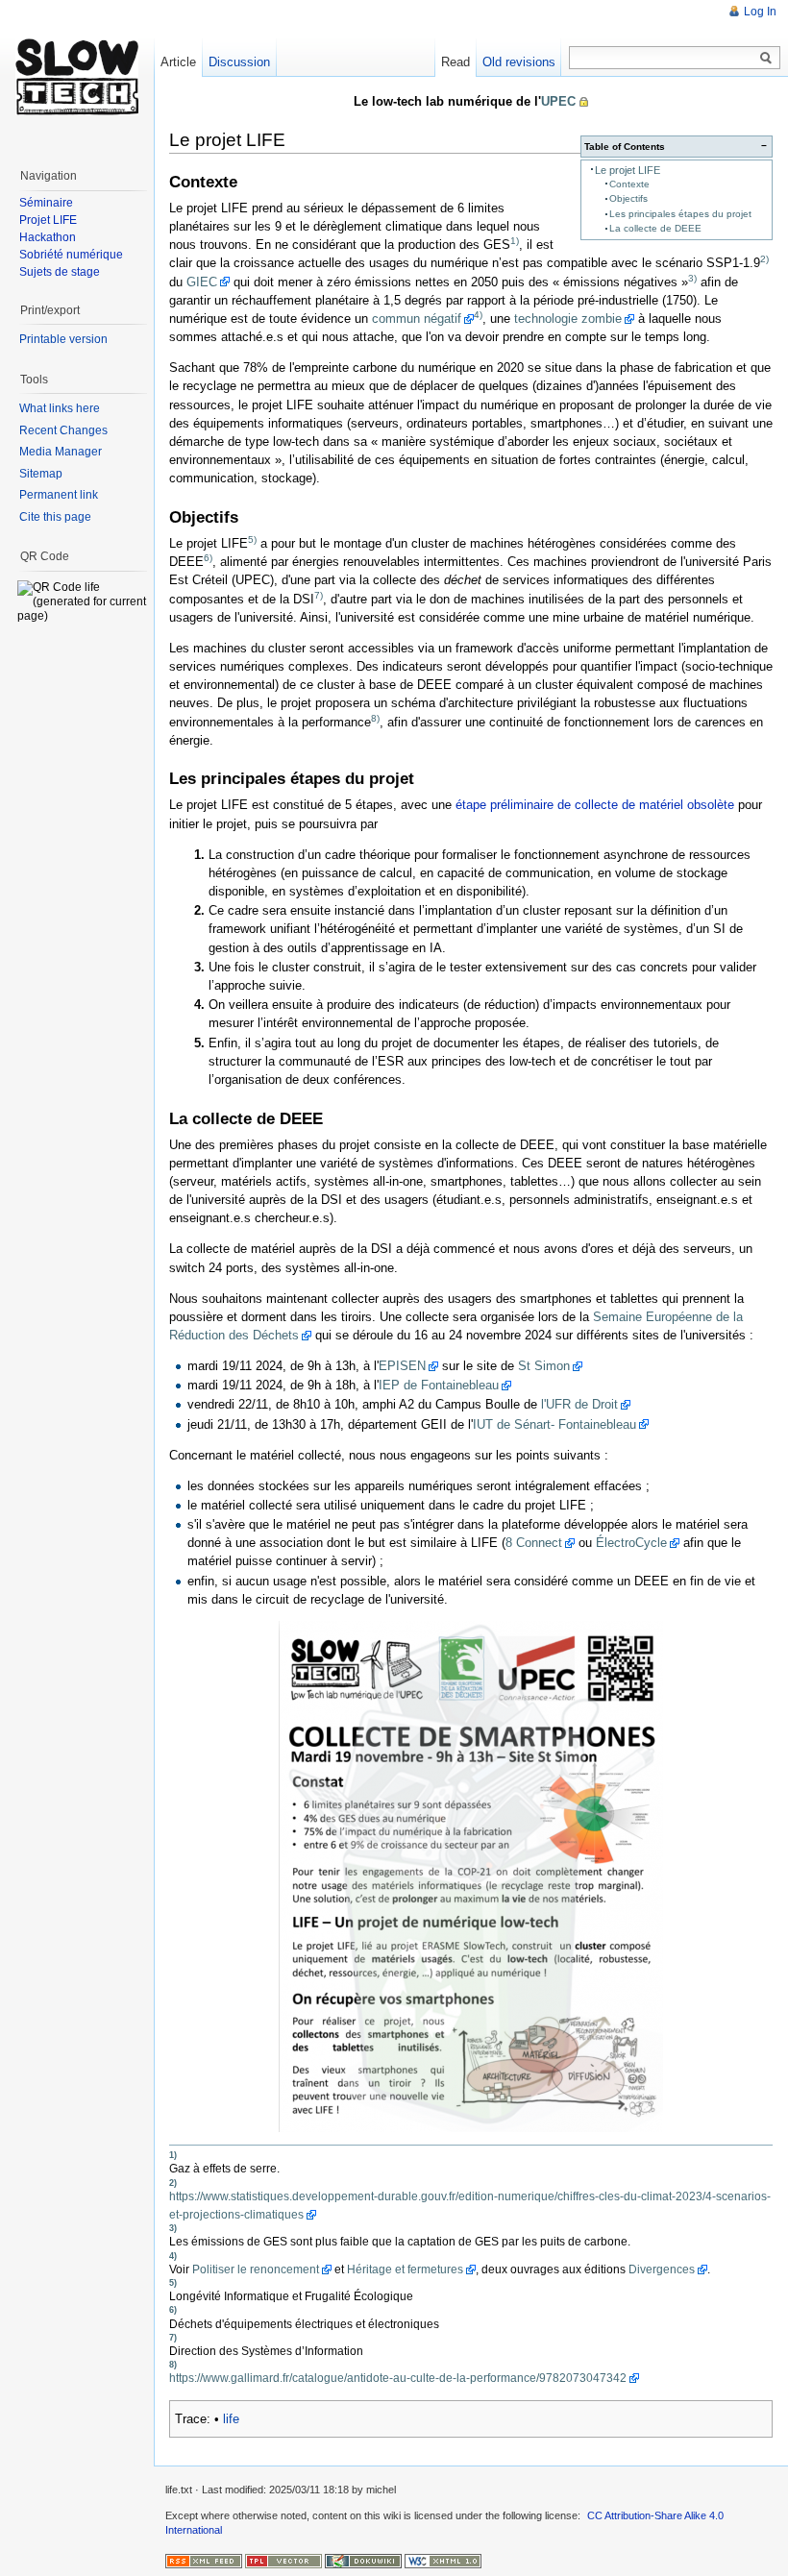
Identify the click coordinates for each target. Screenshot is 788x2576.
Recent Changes (63, 430)
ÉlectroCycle (631, 1543)
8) (375, 717)
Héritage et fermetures (405, 2269)
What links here (60, 408)
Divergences (662, 2269)
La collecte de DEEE (655, 228)
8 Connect (534, 1543)
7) (319, 594)
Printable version (63, 339)
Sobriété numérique (71, 255)
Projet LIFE (48, 220)
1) (515, 241)
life (231, 2419)
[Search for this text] (766, 59)
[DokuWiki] (363, 2560)
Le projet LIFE (628, 170)
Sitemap (41, 474)
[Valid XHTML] (443, 2560)
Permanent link (59, 495)
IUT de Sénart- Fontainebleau (554, 1424)
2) (764, 259)
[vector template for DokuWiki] (283, 2560)
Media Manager (61, 452)
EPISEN (402, 1366)
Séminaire (46, 203)
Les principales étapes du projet (680, 214)
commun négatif (417, 319)
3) (692, 277)
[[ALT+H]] (77, 77)
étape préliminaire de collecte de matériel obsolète (595, 805)
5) (252, 540)
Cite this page (55, 517)
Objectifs (628, 198)
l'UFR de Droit (579, 1404)
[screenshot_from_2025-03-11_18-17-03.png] (471, 1877)
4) (478, 315)
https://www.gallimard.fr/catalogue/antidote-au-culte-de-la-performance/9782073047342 (398, 2378)
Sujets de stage (60, 272)
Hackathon (48, 237)
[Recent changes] (204, 2560)
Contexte (629, 184)
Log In (760, 12)
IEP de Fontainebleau (439, 1385)
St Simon (544, 1366)
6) (208, 558)
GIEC (202, 282)
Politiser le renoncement (256, 2269)
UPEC (558, 101)
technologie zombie (568, 319)
